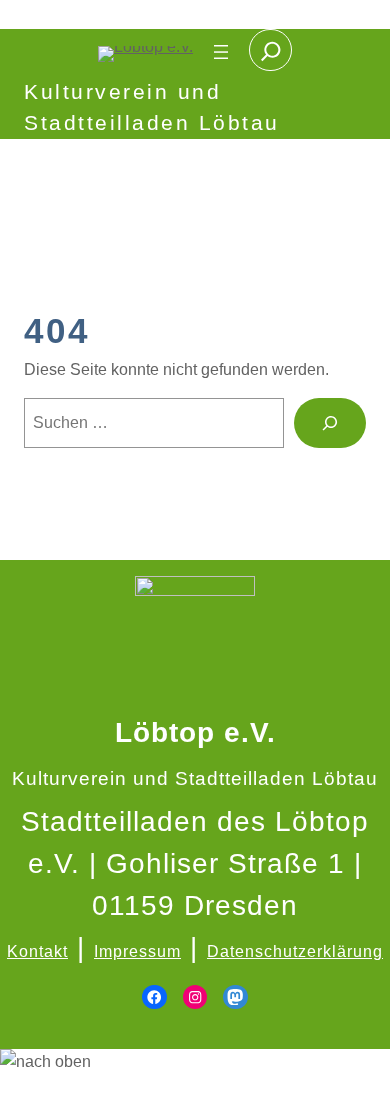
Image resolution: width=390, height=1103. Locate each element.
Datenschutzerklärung (295, 951)
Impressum (137, 951)
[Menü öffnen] (221, 52)
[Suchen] (330, 423)
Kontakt (37, 951)
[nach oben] (195, 1061)
